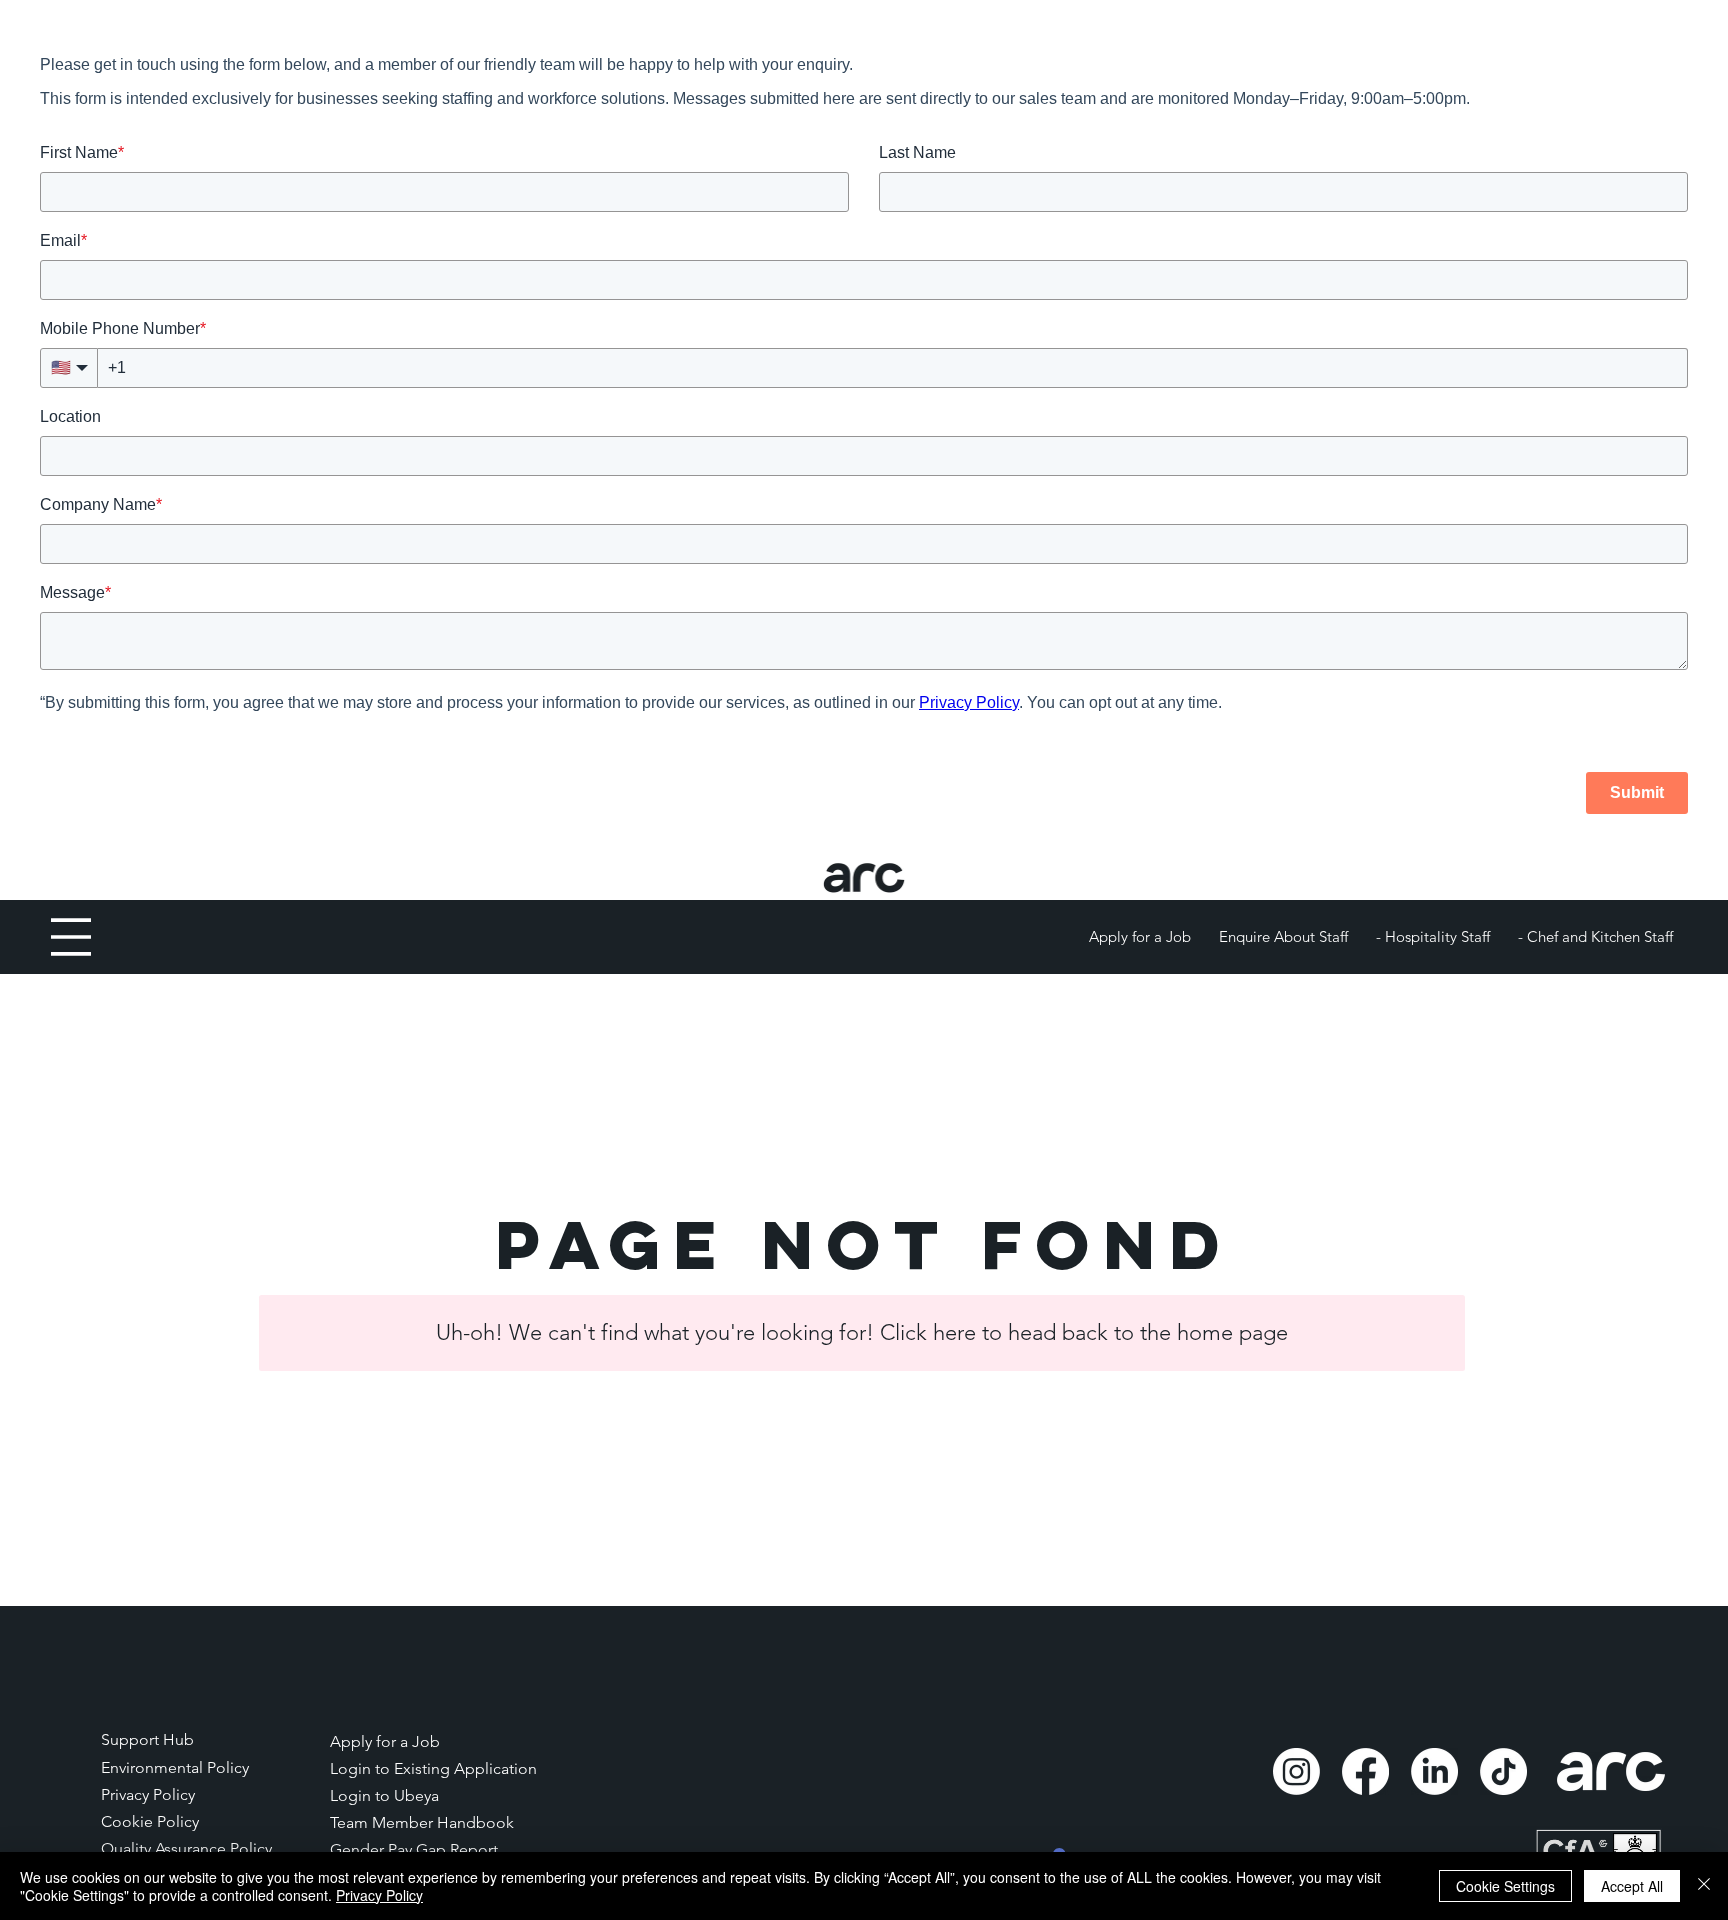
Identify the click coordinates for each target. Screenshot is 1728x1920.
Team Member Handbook (422, 1822)
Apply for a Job (385, 1741)
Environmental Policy (175, 1767)
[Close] (1704, 1886)
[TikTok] (1503, 1771)
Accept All (1632, 1886)
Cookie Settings (1505, 1886)
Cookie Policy (150, 1821)
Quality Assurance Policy (186, 1848)
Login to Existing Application (433, 1768)
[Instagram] (1296, 1771)
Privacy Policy (148, 1794)
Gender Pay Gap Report (416, 1849)
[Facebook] (1365, 1771)
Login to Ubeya (384, 1795)
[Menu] (71, 937)
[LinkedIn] (1434, 1771)
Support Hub (147, 1739)
